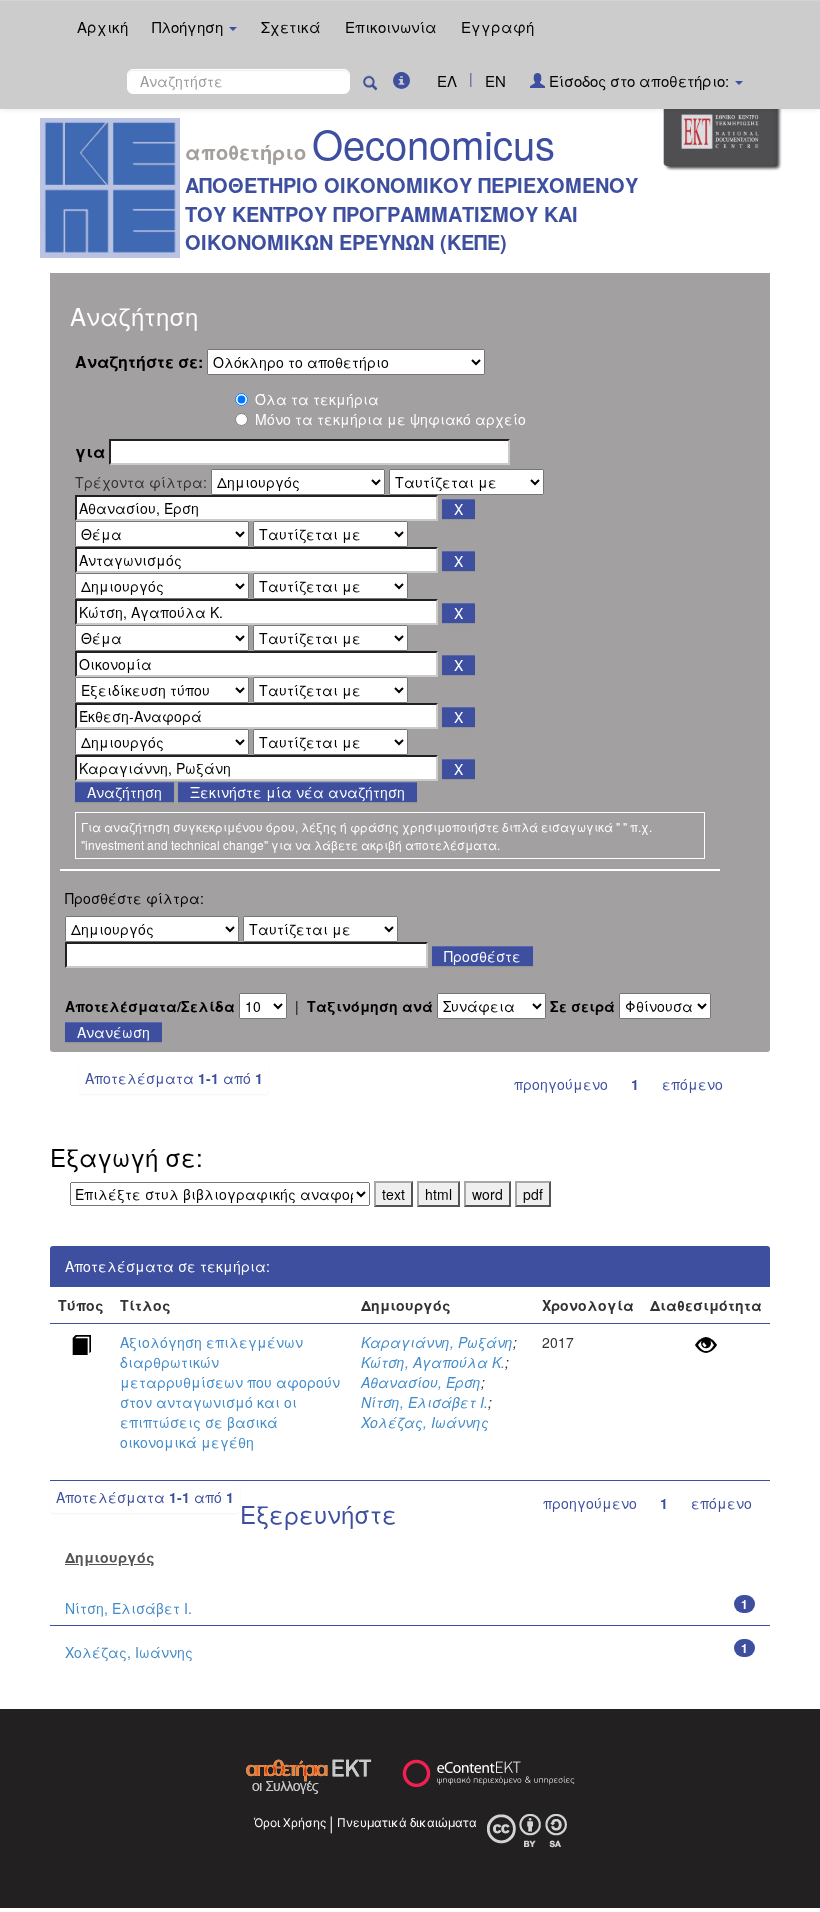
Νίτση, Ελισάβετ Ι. (424, 1402)
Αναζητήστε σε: (139, 362)
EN (495, 80)
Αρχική (102, 26)
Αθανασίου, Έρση (421, 1382)
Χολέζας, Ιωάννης (425, 1422)
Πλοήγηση (189, 26)
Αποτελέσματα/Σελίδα (150, 1006)
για (90, 452)
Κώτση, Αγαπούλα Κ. (433, 1362)
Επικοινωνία (391, 26)
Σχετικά (291, 26)
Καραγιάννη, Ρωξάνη (437, 1342)
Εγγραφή (497, 26)
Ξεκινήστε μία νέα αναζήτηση (297, 792)
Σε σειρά (582, 1006)
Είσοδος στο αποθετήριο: (639, 80)
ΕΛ (447, 80)
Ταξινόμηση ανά (370, 1006)
